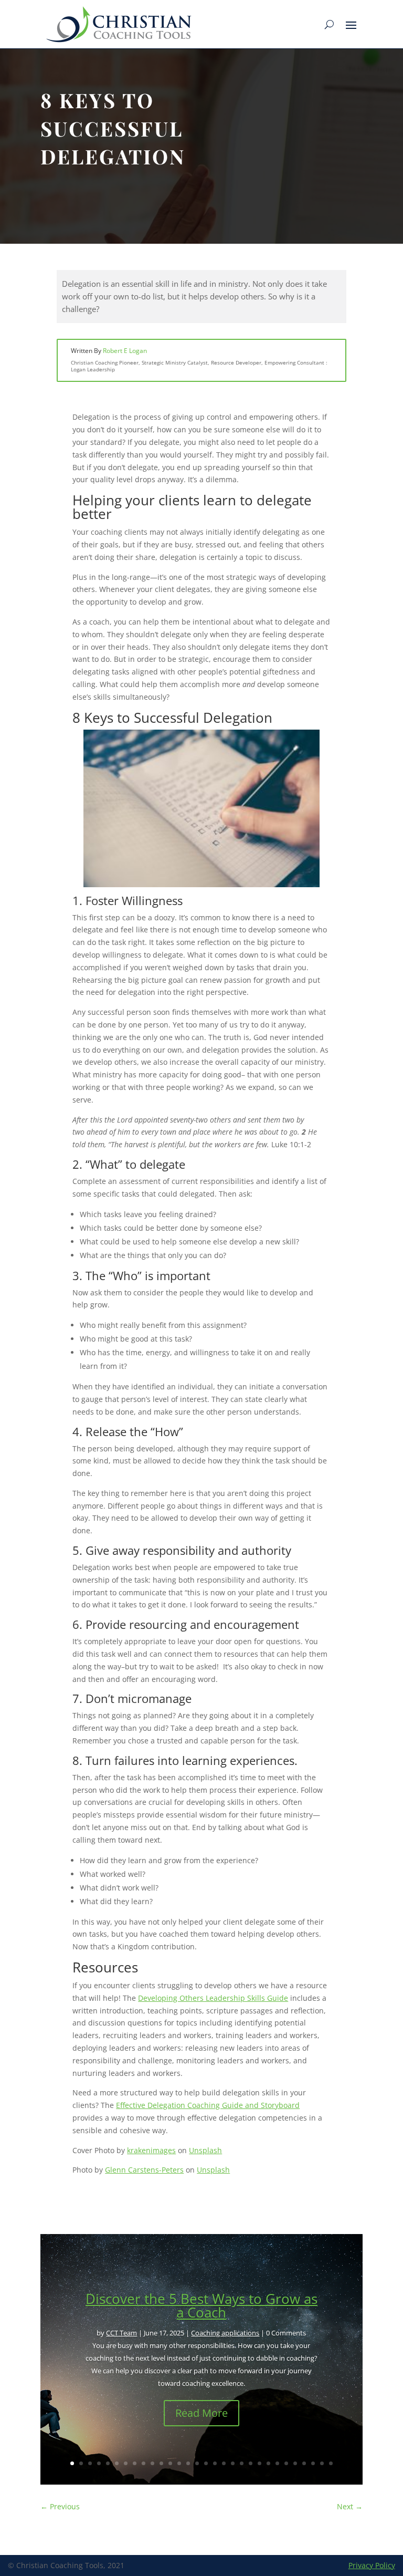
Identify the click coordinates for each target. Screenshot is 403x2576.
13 (179, 2463)
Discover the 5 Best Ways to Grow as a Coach (201, 2305)
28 (313, 2463)
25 (286, 2463)
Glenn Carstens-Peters (144, 2170)
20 (242, 2463)
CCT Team (121, 2333)
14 (188, 2463)
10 (152, 2463)
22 (259, 2463)
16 (206, 2463)
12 (170, 2463)
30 (331, 2463)
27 (304, 2463)
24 (277, 2463)
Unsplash (205, 2150)
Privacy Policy (372, 2565)
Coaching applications (225, 2333)
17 (215, 2463)
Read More (201, 2413)
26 (295, 2463)
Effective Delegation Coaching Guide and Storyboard (208, 2105)
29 (322, 2463)
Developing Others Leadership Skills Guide (213, 1998)
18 (224, 2463)
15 (197, 2463)
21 (251, 2463)
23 (268, 2463)
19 (233, 2463)
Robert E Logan (125, 351)
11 (161, 2463)
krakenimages (151, 2150)
